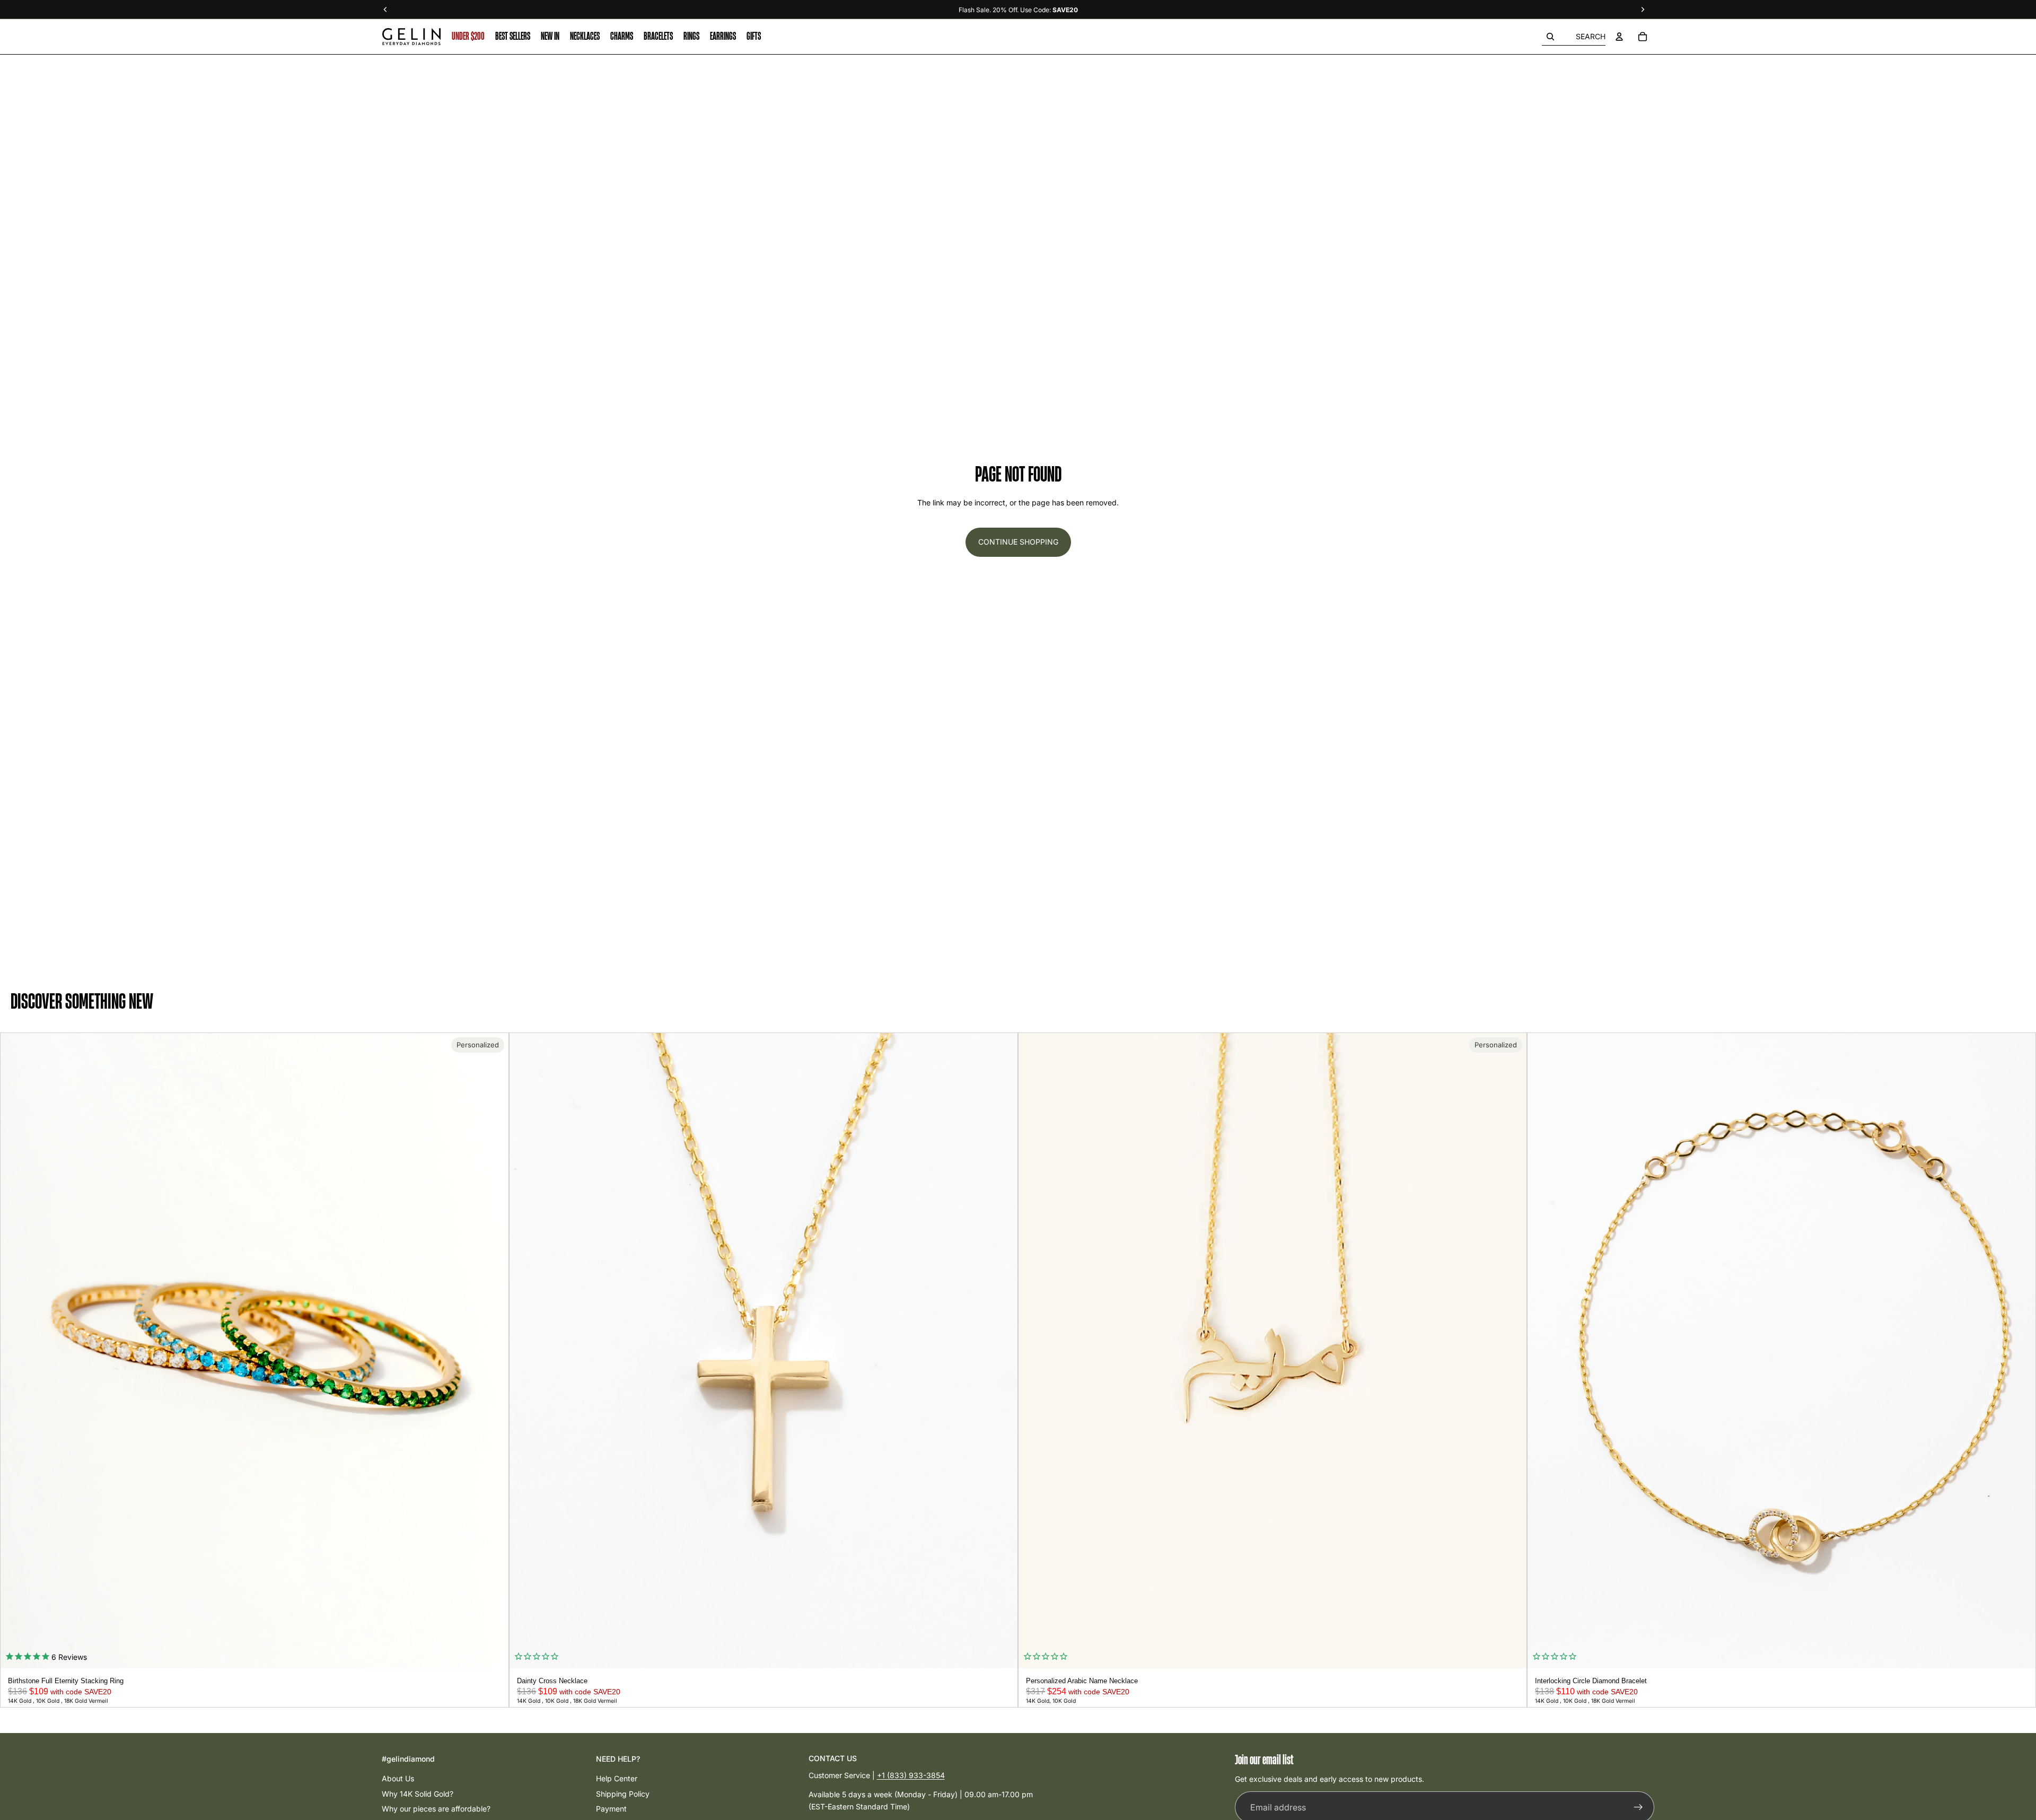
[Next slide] (497, 1351)
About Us (398, 1778)
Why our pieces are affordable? (436, 1809)
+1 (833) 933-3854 (911, 1775)
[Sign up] (1638, 1808)
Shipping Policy (623, 1794)
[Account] (1619, 37)
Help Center (617, 1778)
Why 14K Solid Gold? (418, 1794)
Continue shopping (1018, 542)
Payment (611, 1809)
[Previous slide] (12, 1351)
